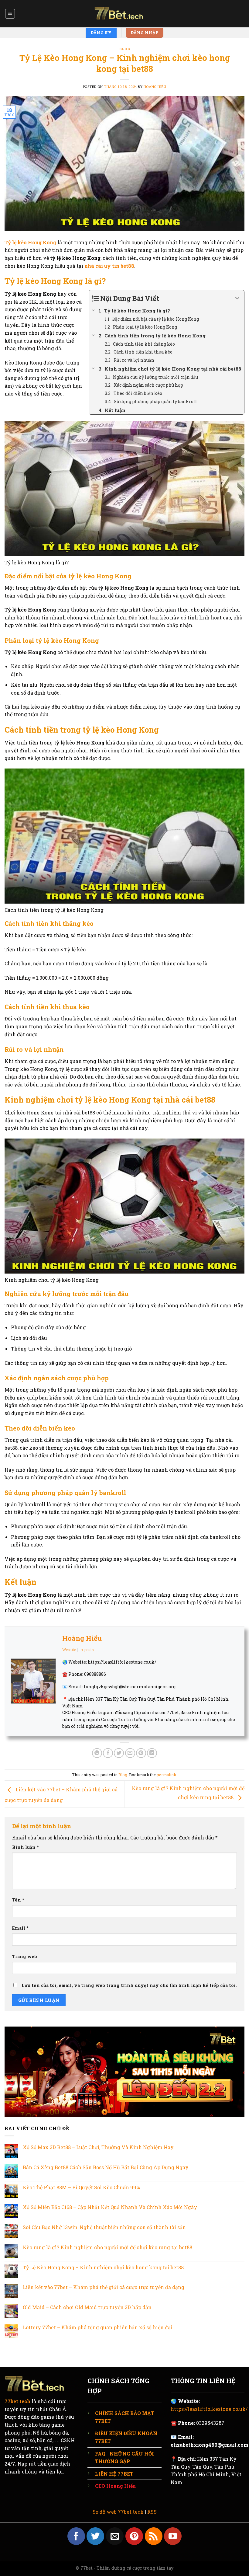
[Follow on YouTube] (173, 2536)
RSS (152, 2512)
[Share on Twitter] (119, 1753)
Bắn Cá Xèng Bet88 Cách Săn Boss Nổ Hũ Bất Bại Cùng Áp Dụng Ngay (106, 2167)
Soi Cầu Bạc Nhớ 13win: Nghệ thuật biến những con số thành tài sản (104, 2227)
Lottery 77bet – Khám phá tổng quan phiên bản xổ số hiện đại (98, 2327)
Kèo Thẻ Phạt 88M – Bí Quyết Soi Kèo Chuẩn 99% (81, 2187)
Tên (18, 1900)
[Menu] (10, 14)
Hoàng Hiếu (155, 87)
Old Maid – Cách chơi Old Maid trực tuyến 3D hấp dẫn (87, 2307)
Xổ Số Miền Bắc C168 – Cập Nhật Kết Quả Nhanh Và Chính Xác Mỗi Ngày (110, 2207)
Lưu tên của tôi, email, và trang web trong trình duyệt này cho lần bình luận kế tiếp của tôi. (129, 1985)
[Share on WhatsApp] (97, 1753)
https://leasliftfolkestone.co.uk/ (209, 2409)
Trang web (25, 1956)
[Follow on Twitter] (95, 2536)
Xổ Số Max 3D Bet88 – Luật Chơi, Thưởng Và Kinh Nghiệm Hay (99, 2147)
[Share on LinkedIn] (152, 1753)
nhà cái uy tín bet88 (109, 266)
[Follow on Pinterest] (134, 2536)
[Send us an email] (115, 2536)
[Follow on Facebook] (76, 2536)
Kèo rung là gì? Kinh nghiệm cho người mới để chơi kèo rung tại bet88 (107, 2247)
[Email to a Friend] (130, 1753)
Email (20, 1928)
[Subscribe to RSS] (154, 2536)
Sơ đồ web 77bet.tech (118, 2512)
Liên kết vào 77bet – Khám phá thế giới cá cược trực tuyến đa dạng (104, 2287)
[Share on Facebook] (108, 1753)
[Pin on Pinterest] (141, 1753)
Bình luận (26, 1847)
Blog (124, 49)
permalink (166, 1775)
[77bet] (124, 14)
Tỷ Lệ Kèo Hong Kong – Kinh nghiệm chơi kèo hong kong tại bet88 (103, 2267)
